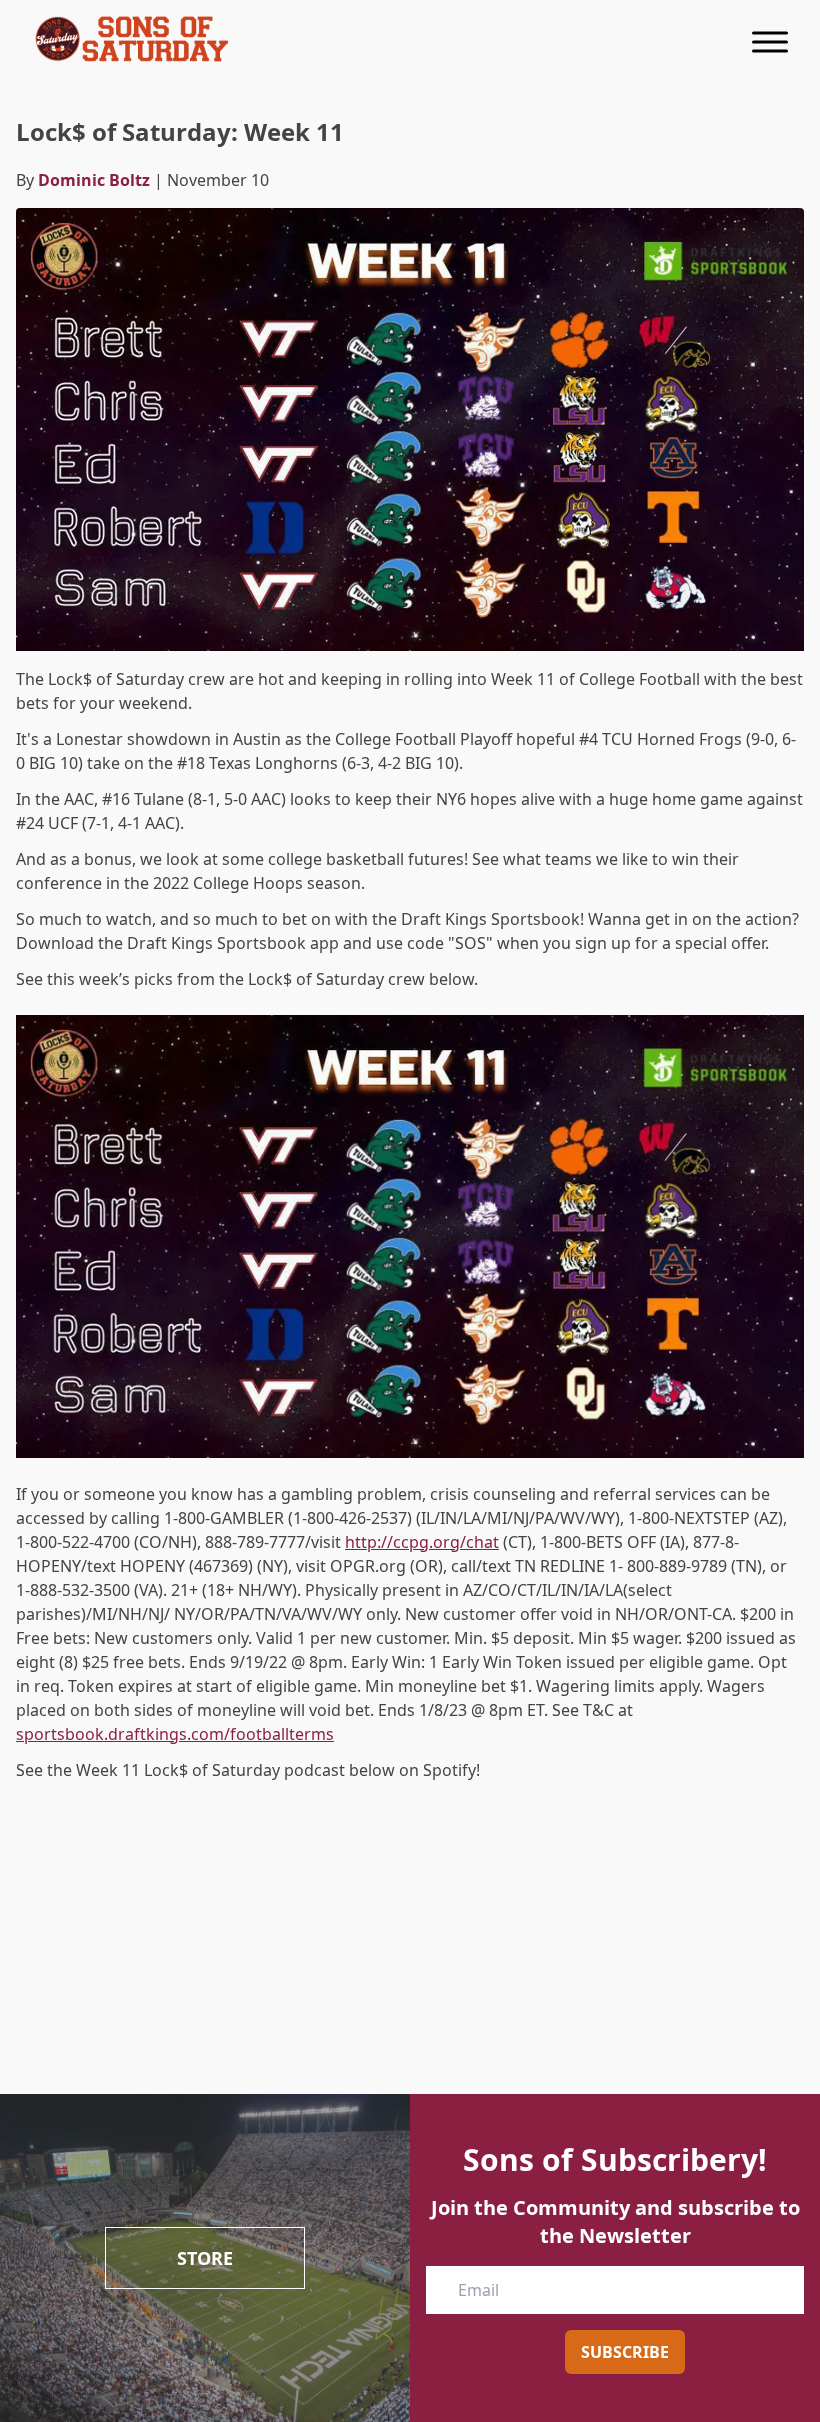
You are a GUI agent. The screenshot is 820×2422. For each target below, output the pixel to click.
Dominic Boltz (94, 180)
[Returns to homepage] (132, 39)
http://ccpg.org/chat (422, 1542)
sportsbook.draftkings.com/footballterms (175, 1734)
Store (205, 2258)
